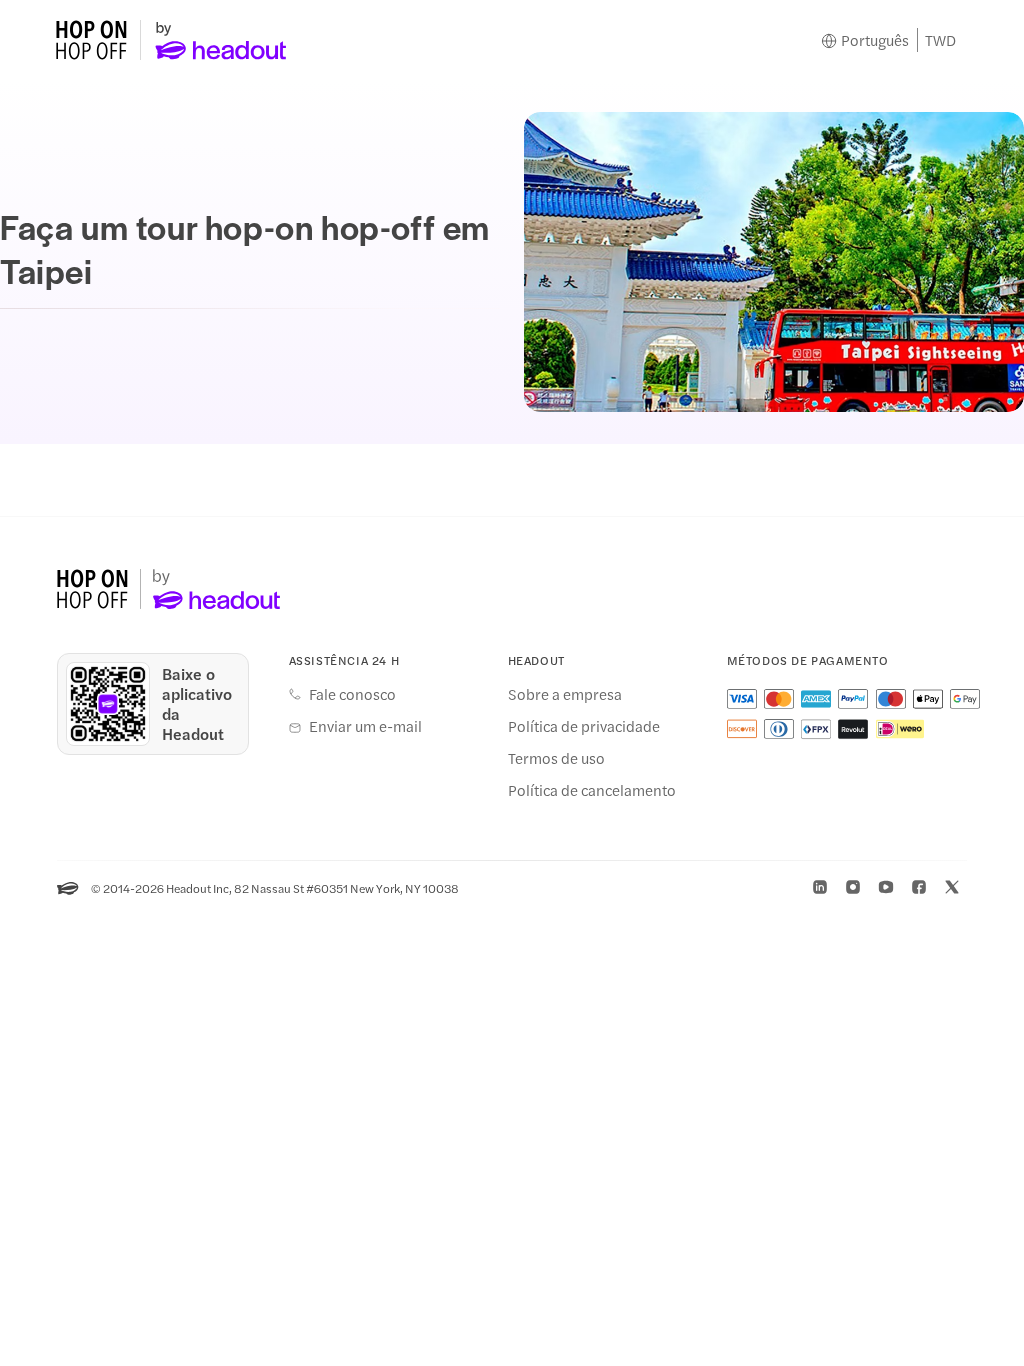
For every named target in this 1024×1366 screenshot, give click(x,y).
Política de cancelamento (592, 790)
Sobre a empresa (565, 694)
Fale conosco (352, 694)
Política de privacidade (584, 726)
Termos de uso (556, 758)
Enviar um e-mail (365, 726)
